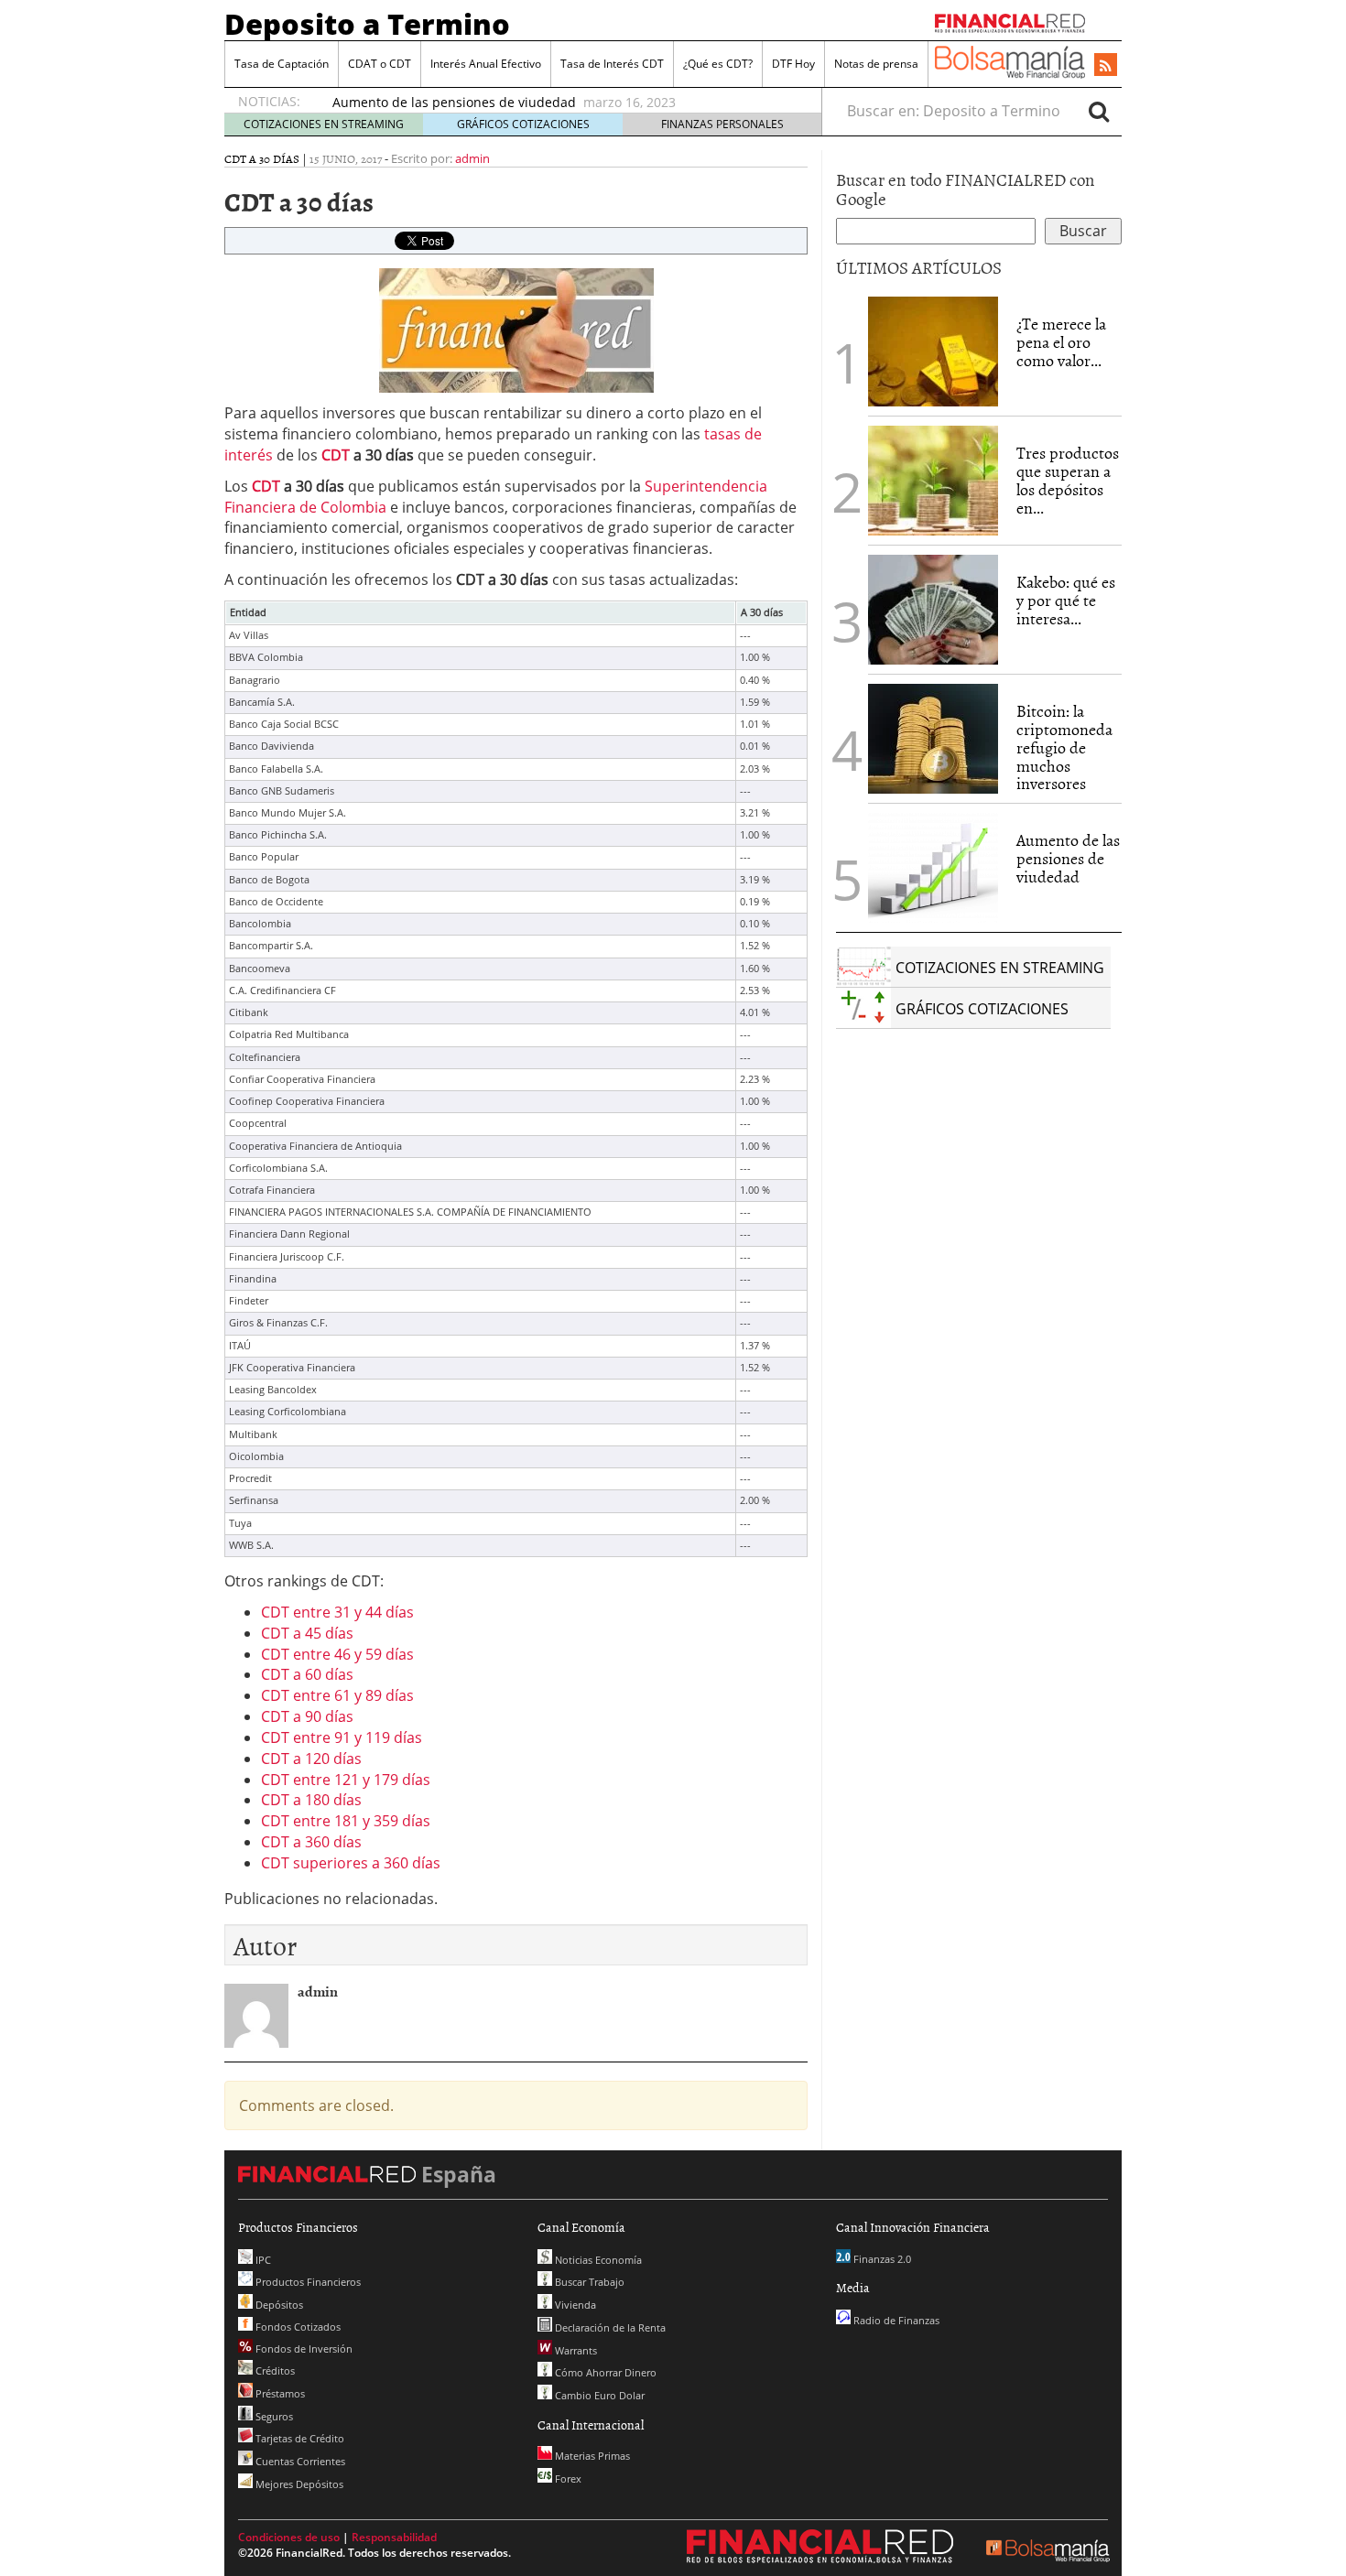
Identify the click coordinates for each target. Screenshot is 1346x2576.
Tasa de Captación (282, 64)
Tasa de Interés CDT (612, 64)
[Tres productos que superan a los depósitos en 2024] (933, 481)
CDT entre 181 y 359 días (346, 1821)
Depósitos (278, 2305)
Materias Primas (591, 2456)
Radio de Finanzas (895, 2320)
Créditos (274, 2370)
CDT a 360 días (311, 1842)
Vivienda (574, 2305)
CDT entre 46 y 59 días (337, 1654)
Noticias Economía (597, 2260)
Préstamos (279, 2393)
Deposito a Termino (367, 24)
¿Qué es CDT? (718, 64)
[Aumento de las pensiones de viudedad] (933, 868)
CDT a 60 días (307, 1674)
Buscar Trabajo (588, 2282)
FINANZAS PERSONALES (722, 124)
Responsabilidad (394, 2537)
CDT (336, 455)
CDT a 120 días (311, 1759)
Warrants (575, 2350)
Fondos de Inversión (303, 2349)
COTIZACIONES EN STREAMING (324, 124)
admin (472, 158)
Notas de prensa (876, 64)
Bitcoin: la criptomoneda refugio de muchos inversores (1064, 747)
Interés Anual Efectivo (486, 64)
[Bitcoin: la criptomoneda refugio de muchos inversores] (933, 739)
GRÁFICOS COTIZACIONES (523, 124)
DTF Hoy (793, 64)
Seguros (273, 2416)
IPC (262, 2260)
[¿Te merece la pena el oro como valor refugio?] (933, 352)
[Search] (1099, 111)
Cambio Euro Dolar (598, 2395)
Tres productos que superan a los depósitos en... (1068, 480)
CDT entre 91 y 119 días (342, 1737)
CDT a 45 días (307, 1633)
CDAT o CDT (380, 64)
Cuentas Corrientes (299, 2461)
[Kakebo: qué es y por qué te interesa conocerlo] (933, 610)
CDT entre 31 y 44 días (337, 1612)
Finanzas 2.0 (881, 2259)
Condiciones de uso (289, 2537)
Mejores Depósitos (298, 2484)
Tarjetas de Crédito (299, 2438)
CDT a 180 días (311, 1800)
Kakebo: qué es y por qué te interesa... (1066, 600)
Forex (567, 2479)
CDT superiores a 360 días (351, 1863)
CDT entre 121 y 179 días (346, 1780)
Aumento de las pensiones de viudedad (456, 102)
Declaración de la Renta (609, 2327)
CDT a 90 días (307, 1716)
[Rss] (1106, 66)
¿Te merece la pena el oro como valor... (1061, 342)
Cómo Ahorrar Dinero (604, 2372)
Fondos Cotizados (297, 2327)
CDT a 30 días (262, 158)
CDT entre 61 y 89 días (337, 1695)
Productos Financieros (307, 2282)
